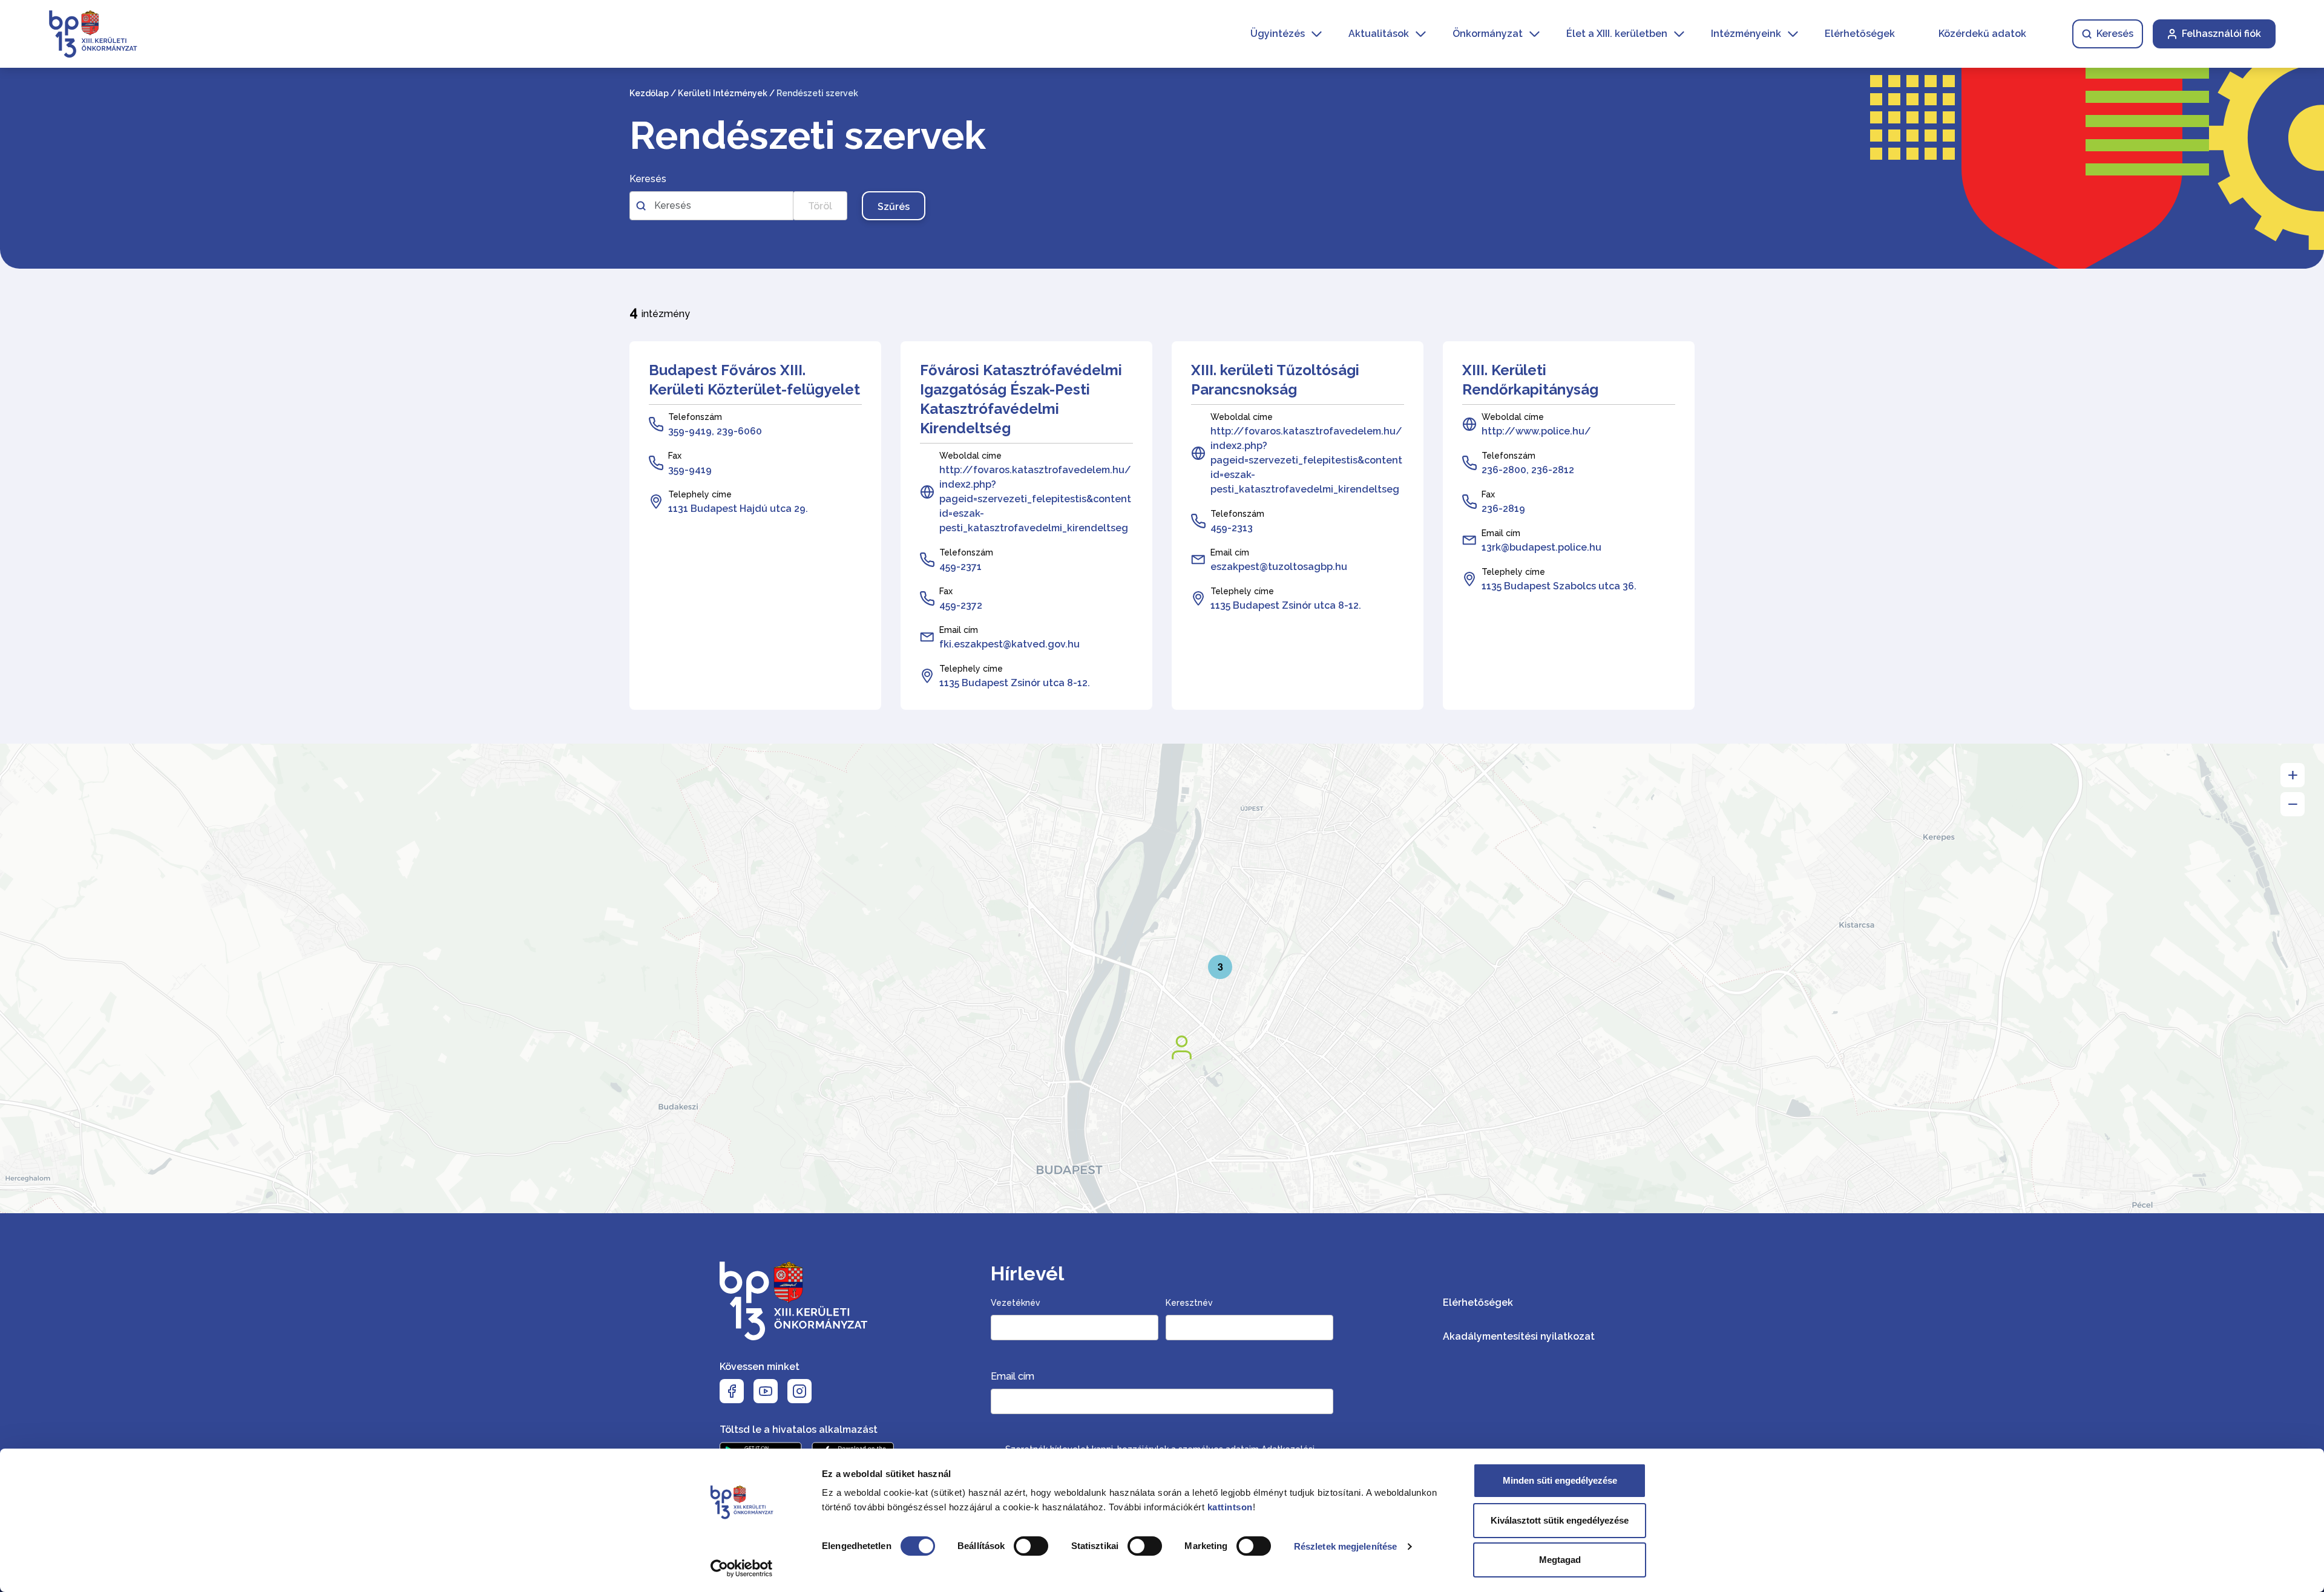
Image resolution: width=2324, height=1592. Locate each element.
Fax (675, 456)
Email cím (959, 630)
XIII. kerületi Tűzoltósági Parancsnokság (1275, 380)
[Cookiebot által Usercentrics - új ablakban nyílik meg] (742, 1568)
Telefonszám (695, 417)
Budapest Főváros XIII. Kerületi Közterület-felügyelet (754, 380)
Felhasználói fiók (2221, 34)
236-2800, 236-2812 (1528, 470)
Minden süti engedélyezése (1560, 1480)
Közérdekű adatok (1982, 34)
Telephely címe (700, 494)
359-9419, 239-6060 (715, 431)
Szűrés (894, 207)
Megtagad (1560, 1560)
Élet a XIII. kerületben (1617, 34)
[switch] (1031, 1546)
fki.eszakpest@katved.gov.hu (1009, 644)
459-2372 (961, 605)
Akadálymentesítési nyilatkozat (1519, 1336)
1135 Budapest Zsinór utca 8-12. (1015, 683)
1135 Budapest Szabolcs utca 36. (1559, 586)
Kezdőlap (649, 93)
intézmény (660, 312)
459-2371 (960, 567)
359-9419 (690, 470)
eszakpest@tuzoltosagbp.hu (1279, 567)
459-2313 (1232, 528)
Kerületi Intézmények (723, 93)
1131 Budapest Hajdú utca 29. (738, 509)
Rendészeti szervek (808, 136)
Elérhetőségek (1860, 34)
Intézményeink (1746, 34)
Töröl (820, 206)
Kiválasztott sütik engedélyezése (1560, 1520)
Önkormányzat (1488, 34)
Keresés (2115, 34)
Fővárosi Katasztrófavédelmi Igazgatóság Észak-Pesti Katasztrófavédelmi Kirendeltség (1021, 399)
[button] (1185, 1050)
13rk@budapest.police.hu (1541, 547)
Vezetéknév (1016, 1303)
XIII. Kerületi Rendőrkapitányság (1530, 380)
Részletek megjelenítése (1345, 1546)
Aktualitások (1379, 34)
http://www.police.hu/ (1536, 431)
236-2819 (1503, 509)
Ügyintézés (1278, 34)
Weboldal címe (970, 456)
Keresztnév (1189, 1303)
